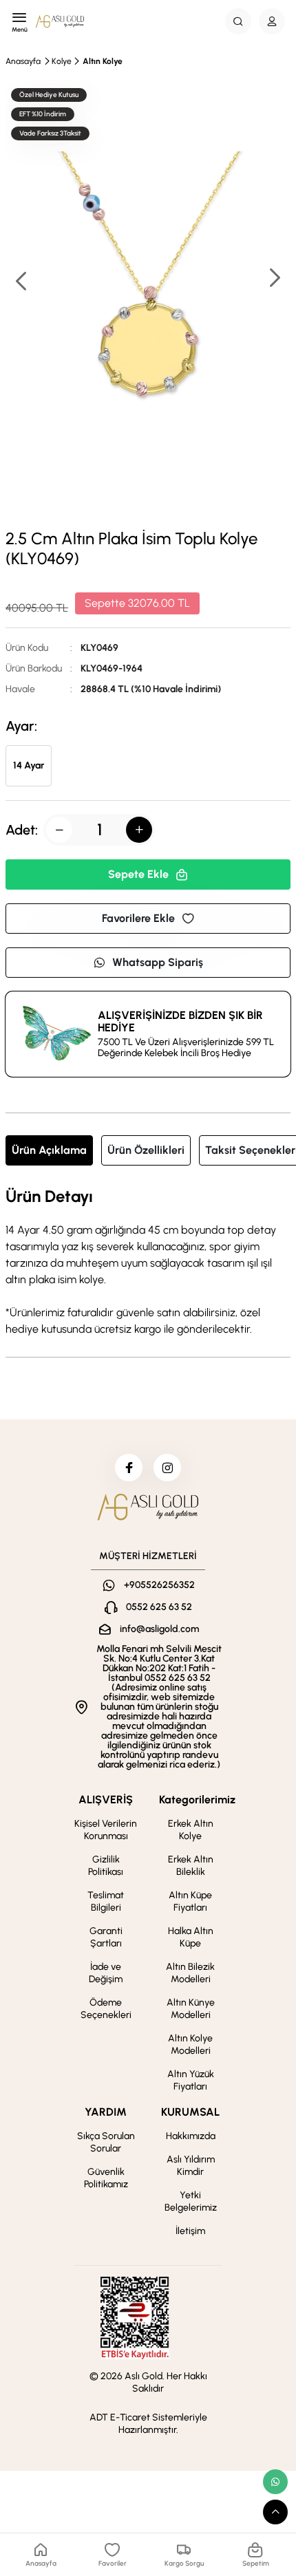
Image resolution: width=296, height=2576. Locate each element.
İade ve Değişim (106, 1973)
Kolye (62, 61)
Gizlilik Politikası (106, 1866)
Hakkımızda (191, 2136)
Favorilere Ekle (138, 918)
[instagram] (167, 1468)
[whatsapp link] (275, 2482)
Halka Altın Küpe (191, 1937)
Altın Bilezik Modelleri (190, 1973)
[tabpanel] (148, 1263)
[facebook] (129, 1468)
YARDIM (106, 2112)
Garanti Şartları (106, 1937)
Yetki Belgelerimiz (191, 2201)
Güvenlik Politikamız (106, 2178)
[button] (274, 279)
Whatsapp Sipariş (158, 962)
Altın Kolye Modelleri (190, 2044)
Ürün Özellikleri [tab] (146, 1150)
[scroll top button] (275, 2512)
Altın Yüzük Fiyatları (191, 2080)
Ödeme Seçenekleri (106, 2009)
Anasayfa (23, 61)
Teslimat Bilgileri (106, 1901)
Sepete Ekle (138, 874)
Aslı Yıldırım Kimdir (191, 2166)
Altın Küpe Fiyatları (190, 1901)
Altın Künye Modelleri (191, 2009)
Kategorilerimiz (197, 1800)
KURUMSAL (190, 2112)
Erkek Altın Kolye (191, 1830)
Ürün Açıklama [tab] (49, 1150)
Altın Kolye (103, 61)
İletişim (190, 2231)
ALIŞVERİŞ (106, 1800)
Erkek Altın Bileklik (191, 1866)
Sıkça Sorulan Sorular (106, 2142)
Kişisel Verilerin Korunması (106, 1830)
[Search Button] (238, 21)
